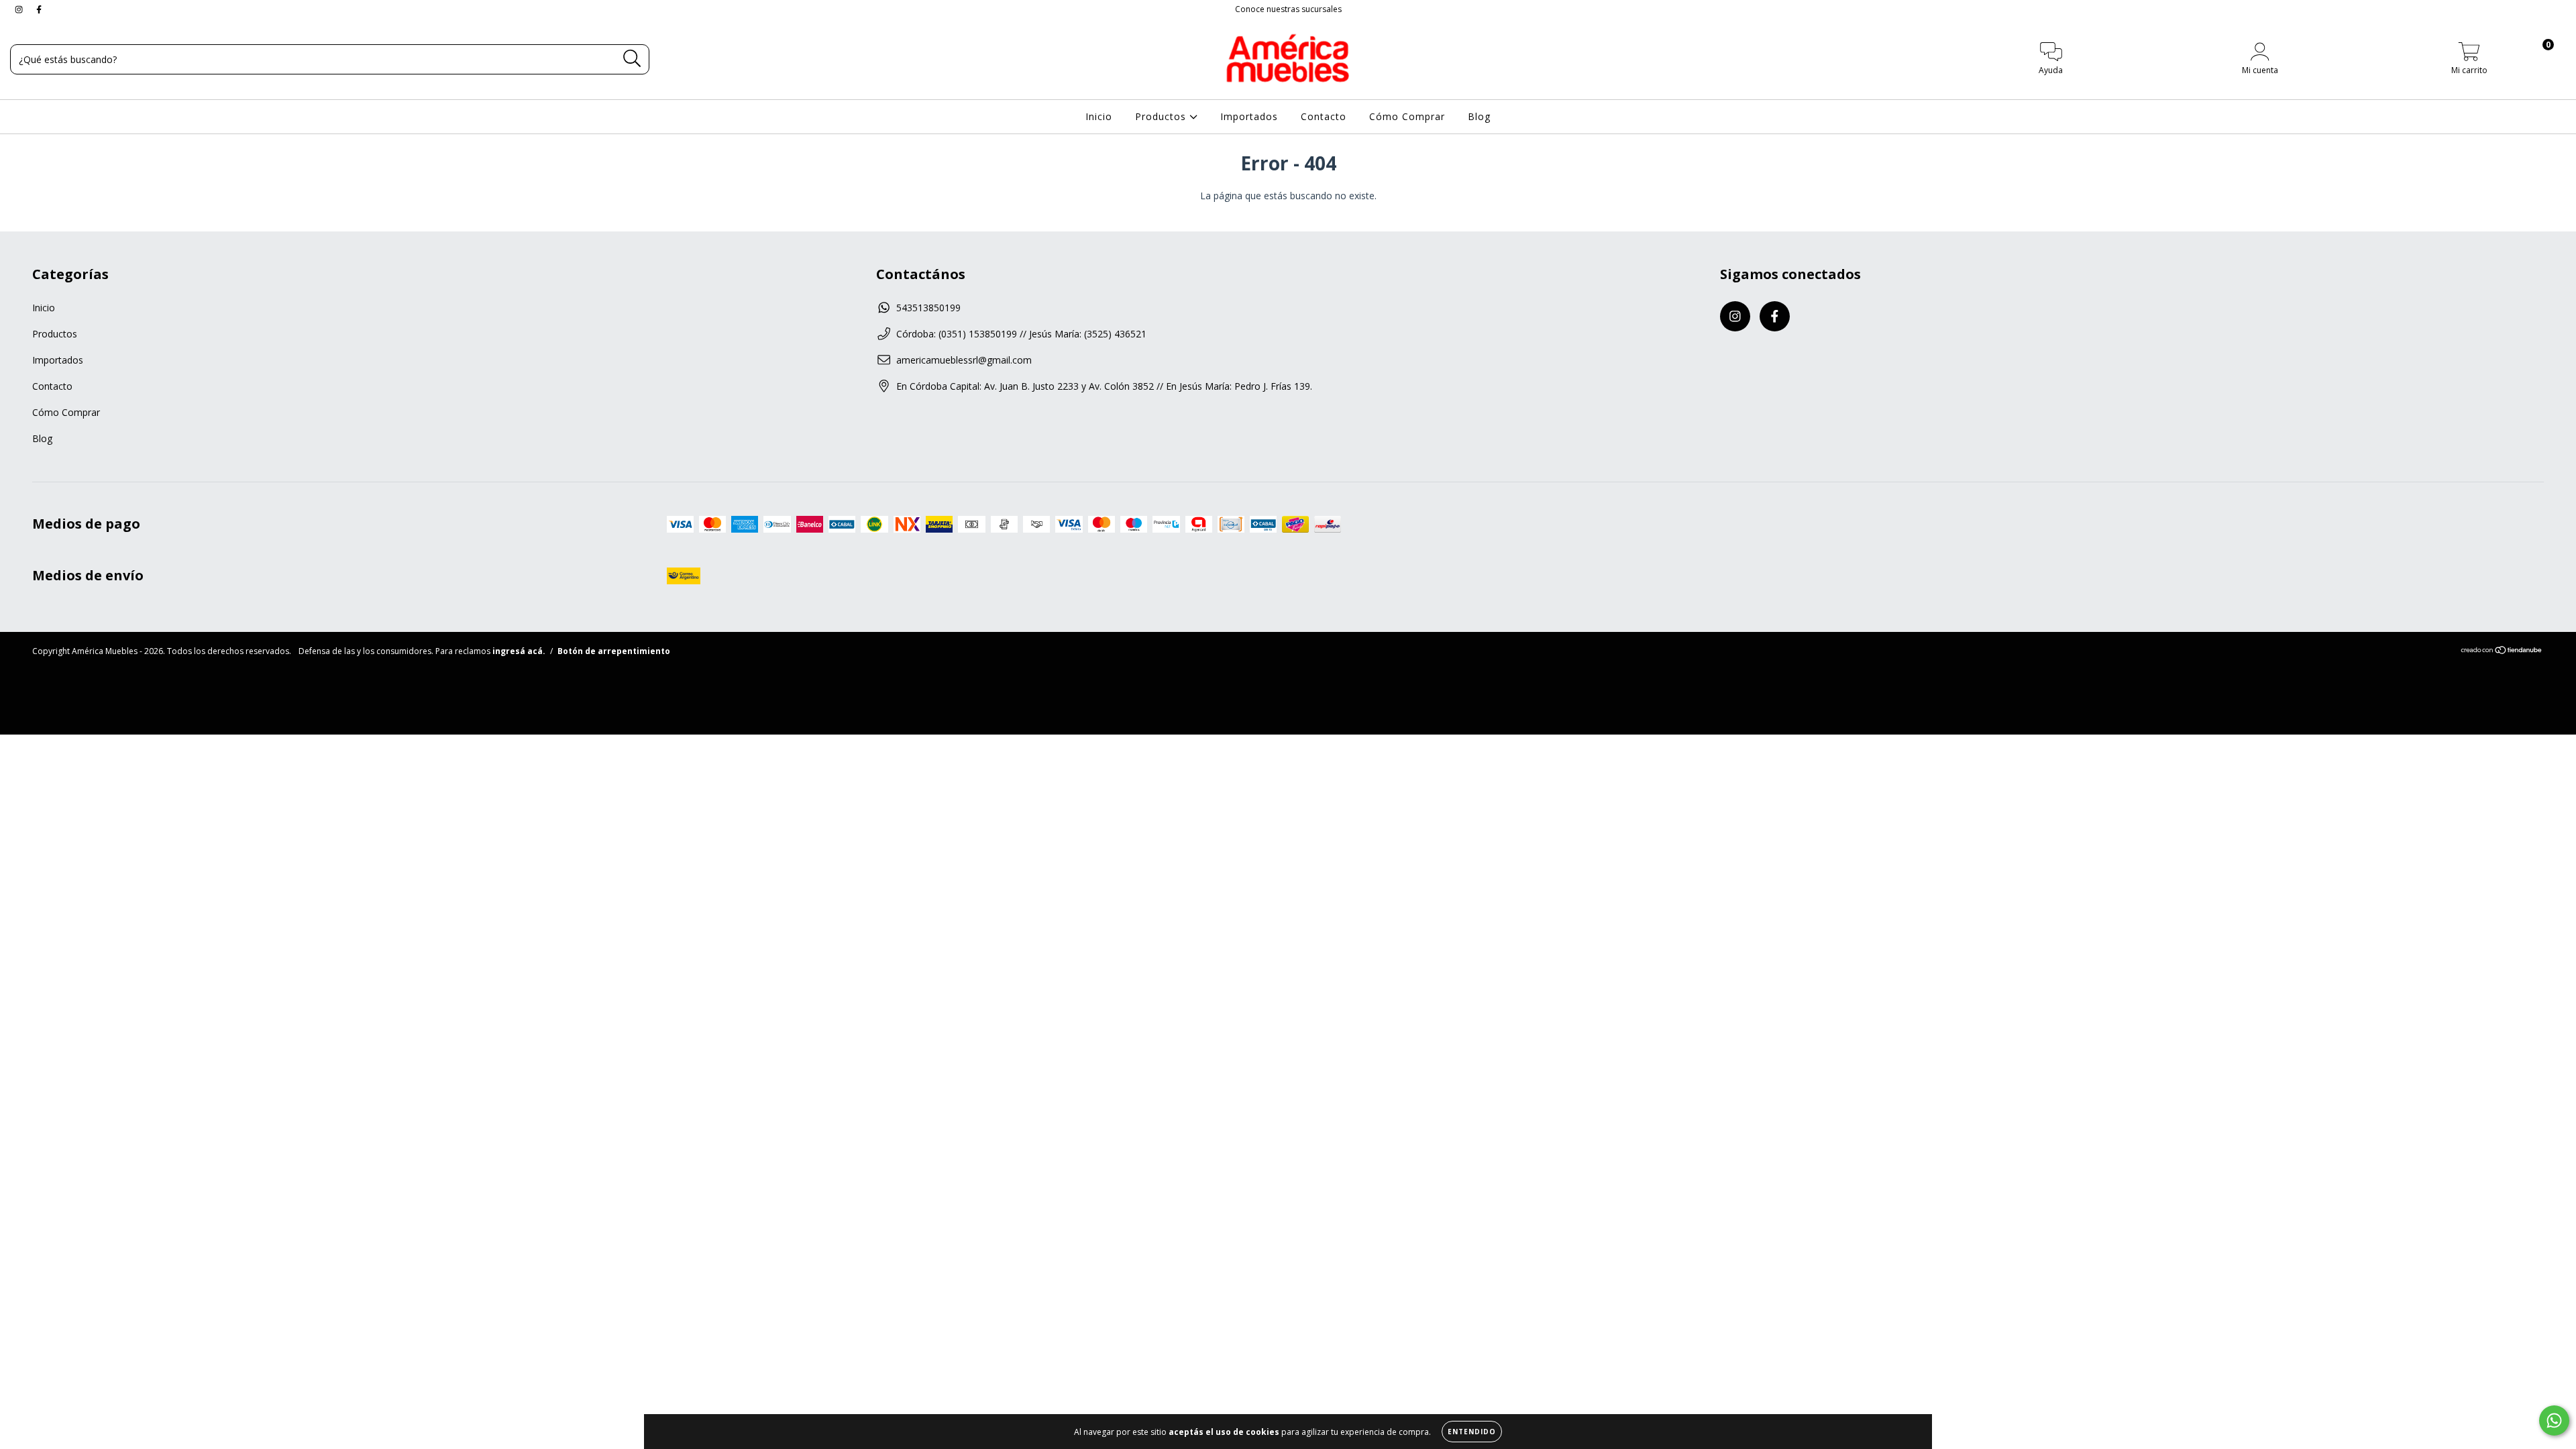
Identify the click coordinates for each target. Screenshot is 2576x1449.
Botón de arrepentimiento (614, 651)
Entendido (1472, 1432)
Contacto (1324, 116)
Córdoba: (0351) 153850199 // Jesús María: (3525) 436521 (1021, 334)
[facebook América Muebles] (39, 9)
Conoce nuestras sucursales (1288, 9)
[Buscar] (632, 59)
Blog (1479, 116)
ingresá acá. (519, 651)
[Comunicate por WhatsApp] (2554, 1420)
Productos (1162, 116)
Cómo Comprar (1407, 116)
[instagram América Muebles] (20, 9)
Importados (1249, 116)
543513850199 (928, 308)
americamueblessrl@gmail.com (964, 360)
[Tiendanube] (2502, 652)
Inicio (1099, 116)
